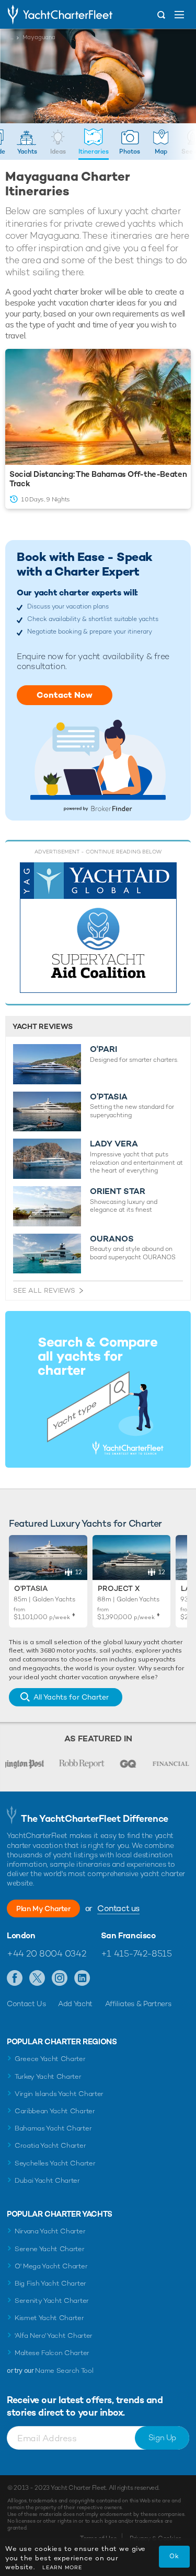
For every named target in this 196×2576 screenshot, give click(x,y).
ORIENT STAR (118, 1191)
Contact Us (26, 2004)
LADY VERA (114, 1144)
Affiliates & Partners (138, 2004)
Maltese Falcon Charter (52, 2353)
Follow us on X (37, 1978)
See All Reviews (44, 1290)
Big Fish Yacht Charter (50, 2283)
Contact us (118, 1908)
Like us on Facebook (15, 1978)
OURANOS (112, 1239)
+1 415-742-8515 (136, 1953)
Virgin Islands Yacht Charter (59, 2094)
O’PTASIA (109, 1097)
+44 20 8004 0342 (46, 1953)
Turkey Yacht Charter (48, 2076)
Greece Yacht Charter (50, 2059)
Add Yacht (75, 2004)
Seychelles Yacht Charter (55, 2163)
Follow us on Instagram (60, 1978)
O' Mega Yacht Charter (51, 2266)
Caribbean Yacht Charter (55, 2111)
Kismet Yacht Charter (49, 2318)
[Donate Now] (98, 928)
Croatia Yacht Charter (50, 2145)
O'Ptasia (31, 1588)
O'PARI (103, 1049)
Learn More (62, 2567)
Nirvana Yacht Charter (50, 2231)
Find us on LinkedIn (82, 1978)
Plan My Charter (43, 1908)
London (21, 1936)
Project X (119, 1588)
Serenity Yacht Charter (52, 2300)
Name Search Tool (64, 2370)
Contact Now (65, 695)
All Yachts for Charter (71, 1697)
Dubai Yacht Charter (47, 2180)
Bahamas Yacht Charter (53, 2128)
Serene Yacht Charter (50, 2249)
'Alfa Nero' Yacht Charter (54, 2335)
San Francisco (128, 1936)
